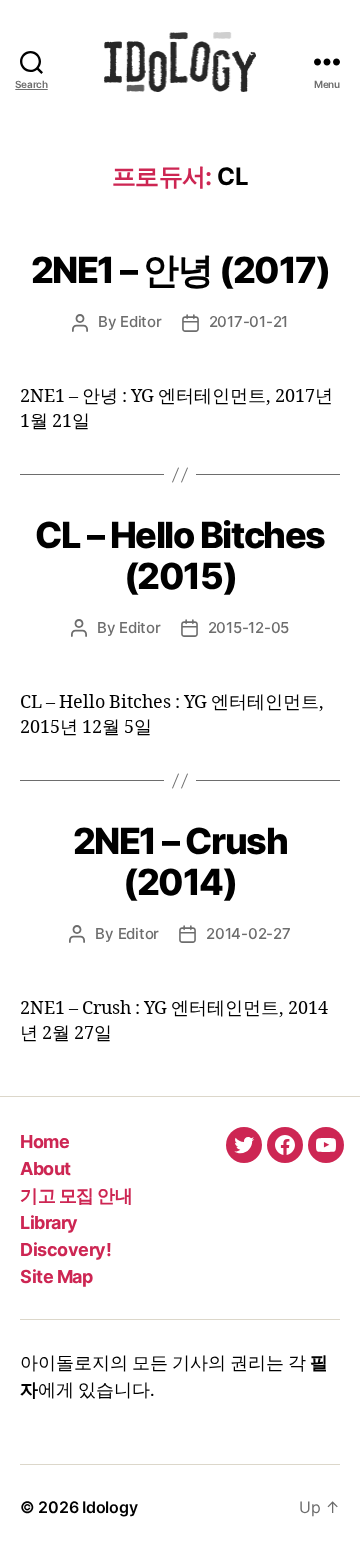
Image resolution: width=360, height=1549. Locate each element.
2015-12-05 (248, 627)
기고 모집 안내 (76, 1195)
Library (49, 1222)
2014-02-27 (248, 933)
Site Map (56, 1276)
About (45, 1168)
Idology (109, 1507)
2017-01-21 (248, 321)
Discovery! (65, 1249)
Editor (140, 321)
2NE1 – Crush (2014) (180, 861)
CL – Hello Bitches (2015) (179, 555)
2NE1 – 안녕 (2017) (180, 270)
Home (44, 1141)
